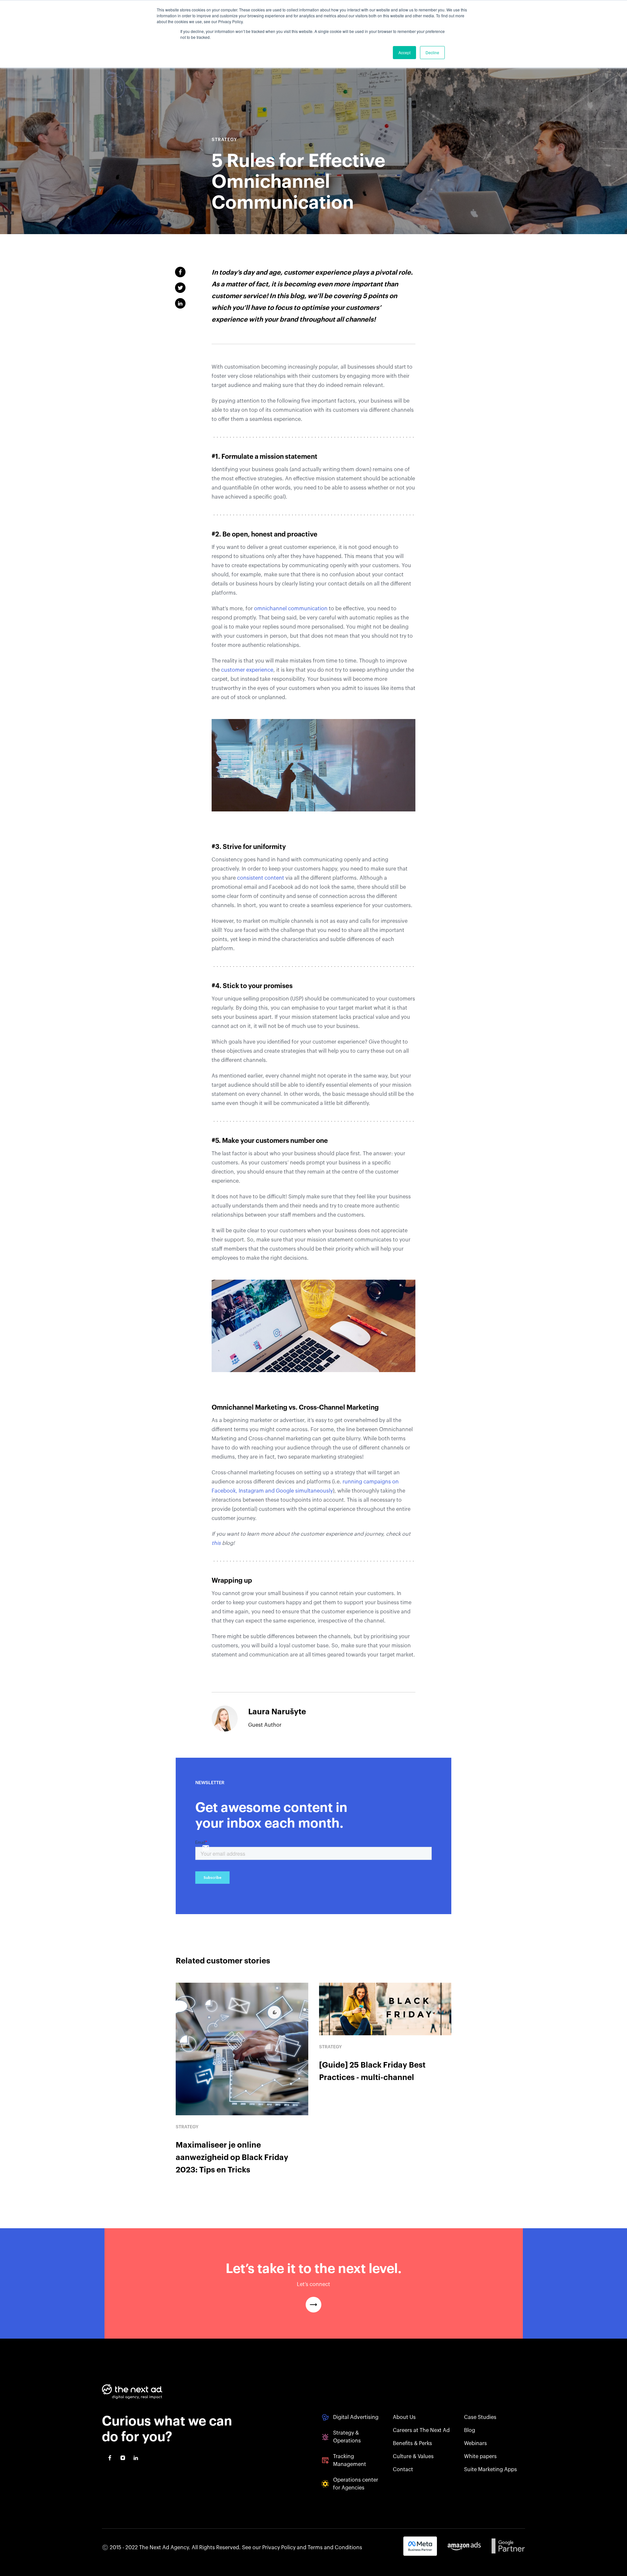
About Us (404, 2417)
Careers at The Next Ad (421, 2430)
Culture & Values (413, 2456)
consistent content (261, 878)
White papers (480, 2456)
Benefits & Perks (412, 2443)
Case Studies (480, 2417)
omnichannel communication (290, 609)
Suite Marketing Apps (490, 2470)
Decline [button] (432, 52)
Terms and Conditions (335, 2548)
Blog (470, 2430)
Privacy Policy (279, 2548)
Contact (403, 2470)
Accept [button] (404, 52)
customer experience (247, 670)
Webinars (475, 2443)
